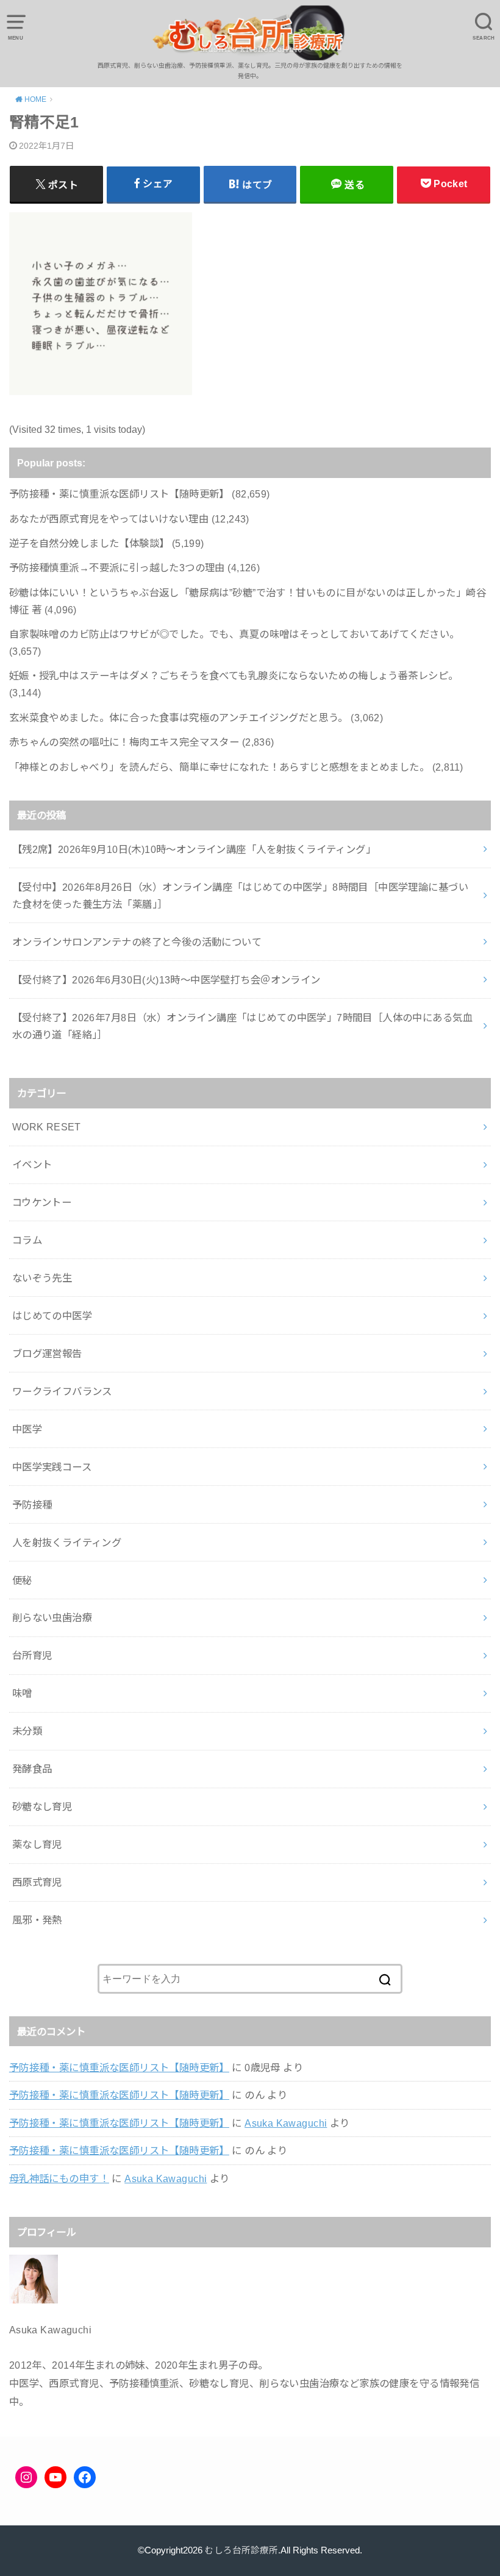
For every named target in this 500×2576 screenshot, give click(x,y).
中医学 (27, 1429)
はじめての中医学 (52, 1316)
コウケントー (42, 1202)
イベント (32, 1165)
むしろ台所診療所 (241, 2550)
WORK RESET (47, 1127)
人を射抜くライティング (67, 1543)
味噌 (22, 1693)
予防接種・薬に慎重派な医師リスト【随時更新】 (119, 2068)
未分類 (27, 1731)
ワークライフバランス (62, 1391)
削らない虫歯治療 (52, 1618)
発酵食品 (32, 1769)
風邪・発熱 (37, 1920)
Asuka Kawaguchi (286, 2123)
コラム (27, 1240)
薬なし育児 (37, 1844)
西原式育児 (37, 1882)
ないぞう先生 (42, 1278)
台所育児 (32, 1655)
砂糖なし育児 (42, 1807)
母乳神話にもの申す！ (59, 2178)
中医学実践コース (52, 1467)
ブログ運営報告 (47, 1354)
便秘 (22, 1580)
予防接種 (32, 1505)
